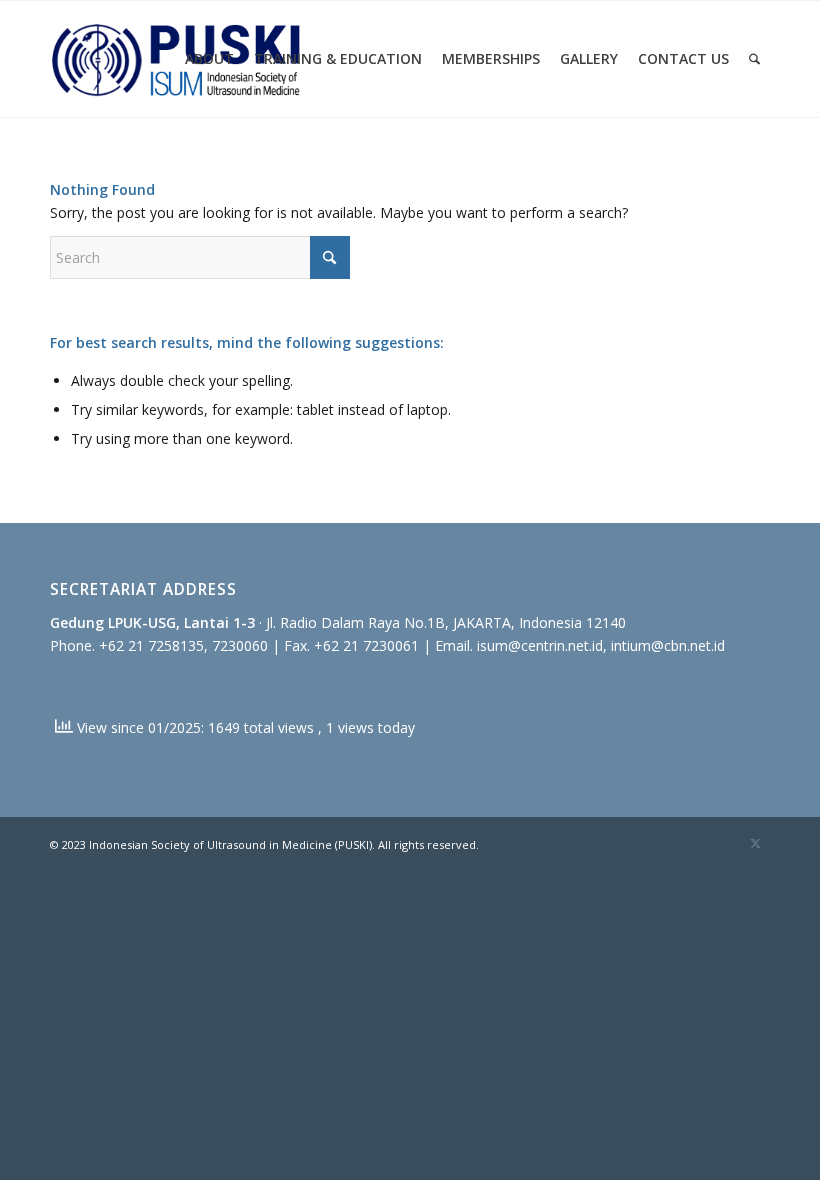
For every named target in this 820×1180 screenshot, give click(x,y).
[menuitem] (209, 59)
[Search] (754, 59)
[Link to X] (755, 843)
